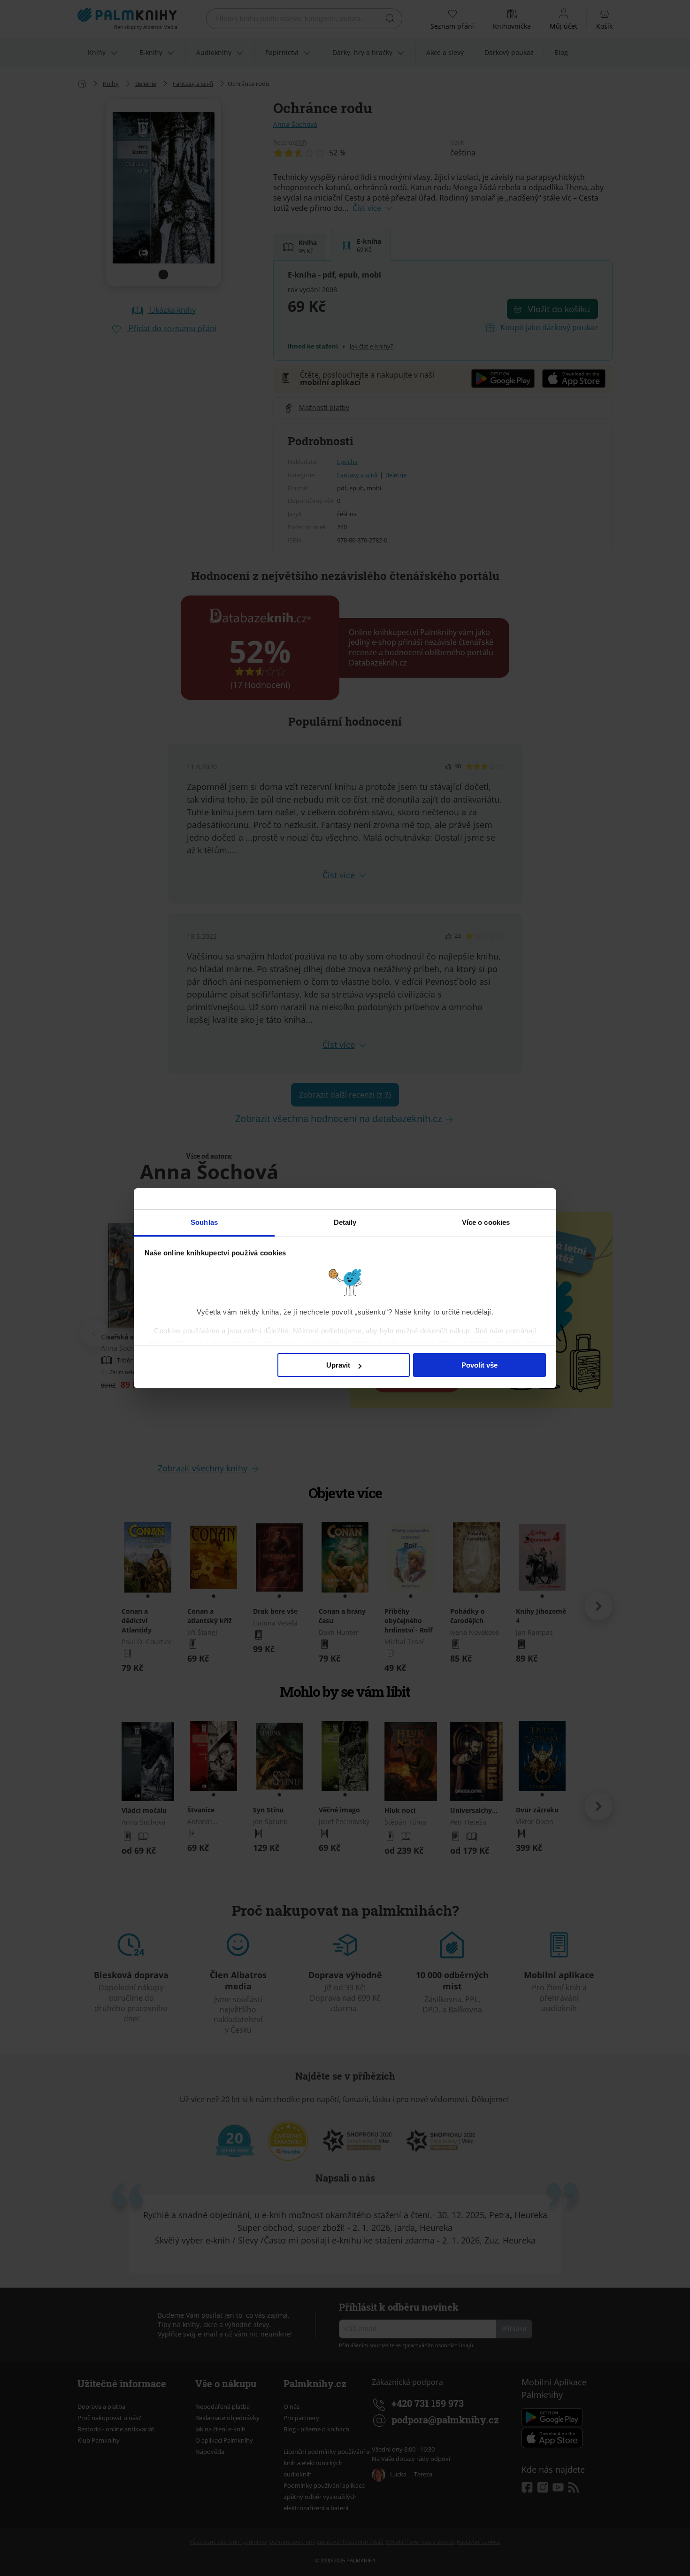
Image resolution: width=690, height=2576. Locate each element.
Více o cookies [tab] (486, 1222)
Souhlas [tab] (204, 1222)
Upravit (338, 1365)
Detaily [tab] (345, 1222)
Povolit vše (479, 1365)
